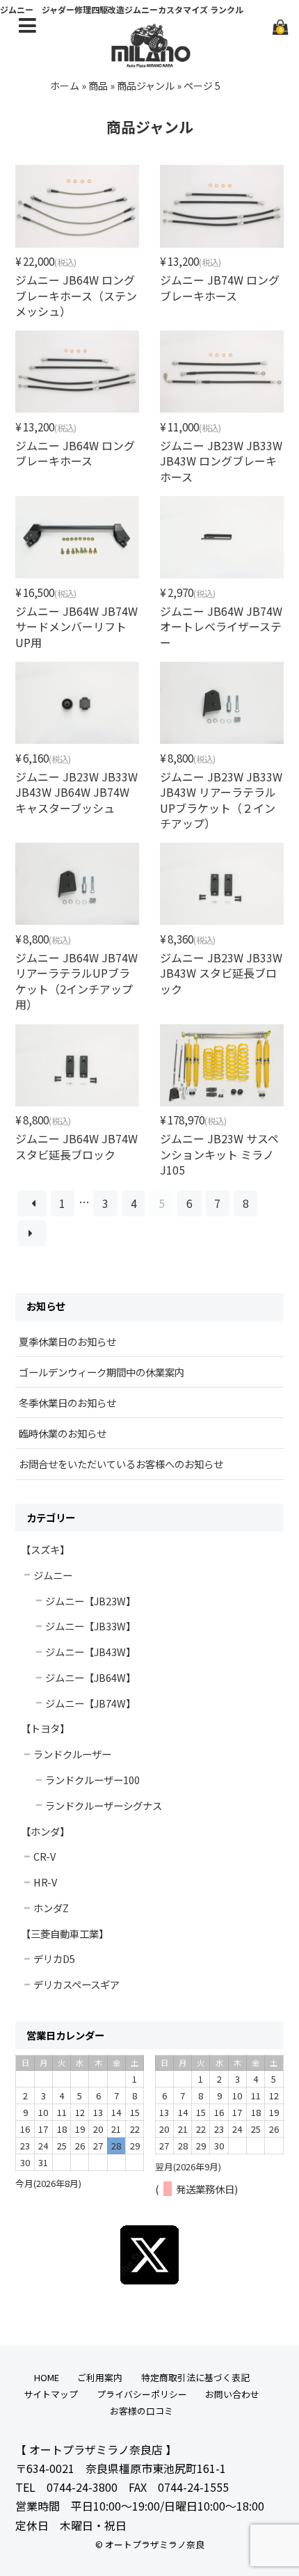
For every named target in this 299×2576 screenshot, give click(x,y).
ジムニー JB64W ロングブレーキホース (75, 453)
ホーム (65, 86)
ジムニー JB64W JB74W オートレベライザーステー (221, 627)
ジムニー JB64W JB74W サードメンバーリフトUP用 (76, 627)
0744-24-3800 (82, 2487)
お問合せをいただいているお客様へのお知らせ (121, 1464)
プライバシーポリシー (142, 2394)
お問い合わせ (232, 2394)
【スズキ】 (45, 1549)
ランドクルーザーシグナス (104, 1805)
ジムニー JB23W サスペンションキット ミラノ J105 (219, 1154)
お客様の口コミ (142, 2411)
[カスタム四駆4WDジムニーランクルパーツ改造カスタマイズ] (149, 60)
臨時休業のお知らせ (63, 1433)
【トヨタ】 (45, 1728)
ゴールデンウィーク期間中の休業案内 (102, 1372)
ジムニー (53, 1575)
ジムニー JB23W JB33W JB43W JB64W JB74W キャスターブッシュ (76, 792)
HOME (47, 2377)
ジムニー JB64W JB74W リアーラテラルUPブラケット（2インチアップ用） (76, 981)
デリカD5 (54, 1958)
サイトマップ (51, 2394)
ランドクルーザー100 (92, 1780)
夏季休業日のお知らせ (67, 1341)
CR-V (45, 1856)
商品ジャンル (146, 86)
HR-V (45, 1882)
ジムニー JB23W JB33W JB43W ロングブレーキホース (221, 461)
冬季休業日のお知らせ (67, 1402)
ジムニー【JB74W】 (90, 1703)
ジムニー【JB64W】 (90, 1677)
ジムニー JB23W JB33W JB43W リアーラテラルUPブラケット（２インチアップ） (221, 800)
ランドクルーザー (72, 1754)
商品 (98, 86)
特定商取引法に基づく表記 (195, 2377)
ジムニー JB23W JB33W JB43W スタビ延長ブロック (221, 973)
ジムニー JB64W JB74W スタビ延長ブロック (76, 1146)
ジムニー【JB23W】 (90, 1601)
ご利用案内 (100, 2377)
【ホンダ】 (45, 1831)
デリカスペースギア (76, 1984)
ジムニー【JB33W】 (90, 1626)
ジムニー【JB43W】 (90, 1652)
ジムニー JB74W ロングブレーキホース (220, 287)
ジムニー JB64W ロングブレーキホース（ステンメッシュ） (76, 295)
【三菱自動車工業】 (65, 1933)
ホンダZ (51, 1908)
